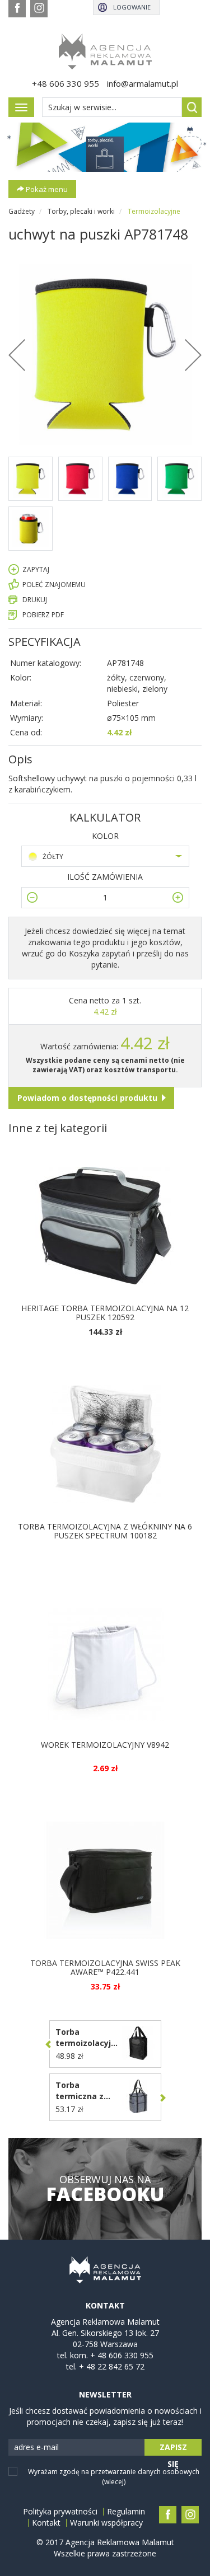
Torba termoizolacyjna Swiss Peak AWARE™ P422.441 (105, 1967)
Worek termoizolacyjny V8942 (105, 1745)
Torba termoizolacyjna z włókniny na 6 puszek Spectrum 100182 (105, 1531)
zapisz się (173, 2449)
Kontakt (46, 2523)
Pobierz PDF (43, 615)
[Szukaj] (192, 107)
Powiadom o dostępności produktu (87, 1098)
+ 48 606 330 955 (122, 2355)
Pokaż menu (46, 189)
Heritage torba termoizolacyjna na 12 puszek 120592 (105, 1312)
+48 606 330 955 (66, 83)
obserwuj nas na (105, 2189)
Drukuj (35, 600)
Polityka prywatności (60, 2512)
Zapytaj (36, 569)
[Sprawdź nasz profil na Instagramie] (39, 9)
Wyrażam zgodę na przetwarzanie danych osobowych (114, 2476)
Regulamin (126, 2512)
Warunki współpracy (106, 2523)
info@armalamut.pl (143, 83)
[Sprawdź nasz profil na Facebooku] (17, 9)
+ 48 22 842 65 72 (112, 2366)
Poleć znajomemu (54, 585)
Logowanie (132, 7)
